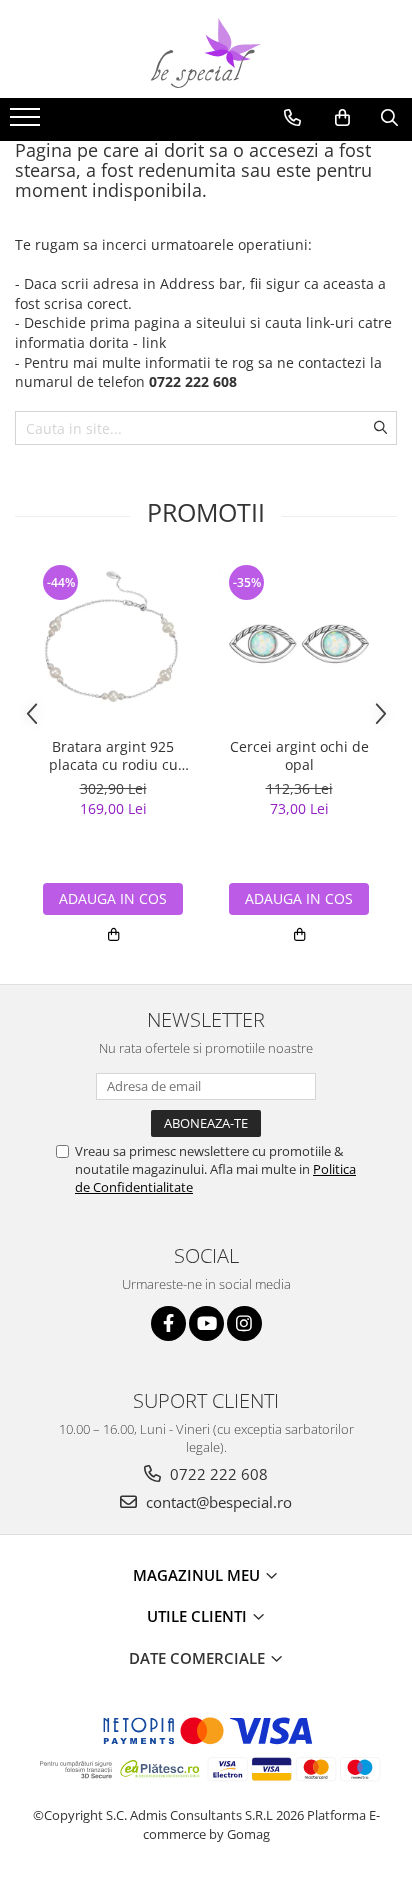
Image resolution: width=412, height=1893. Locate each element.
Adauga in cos (113, 898)
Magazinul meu (198, 1575)
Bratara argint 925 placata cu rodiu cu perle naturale (113, 756)
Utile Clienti (199, 1616)
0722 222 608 (217, 1474)
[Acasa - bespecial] (206, 53)
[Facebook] (168, 1323)
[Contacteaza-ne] (292, 118)
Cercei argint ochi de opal (299, 756)
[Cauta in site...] (389, 118)
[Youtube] (206, 1323)
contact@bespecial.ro (217, 1502)
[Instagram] (244, 1323)
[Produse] (27, 123)
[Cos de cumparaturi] (342, 118)
